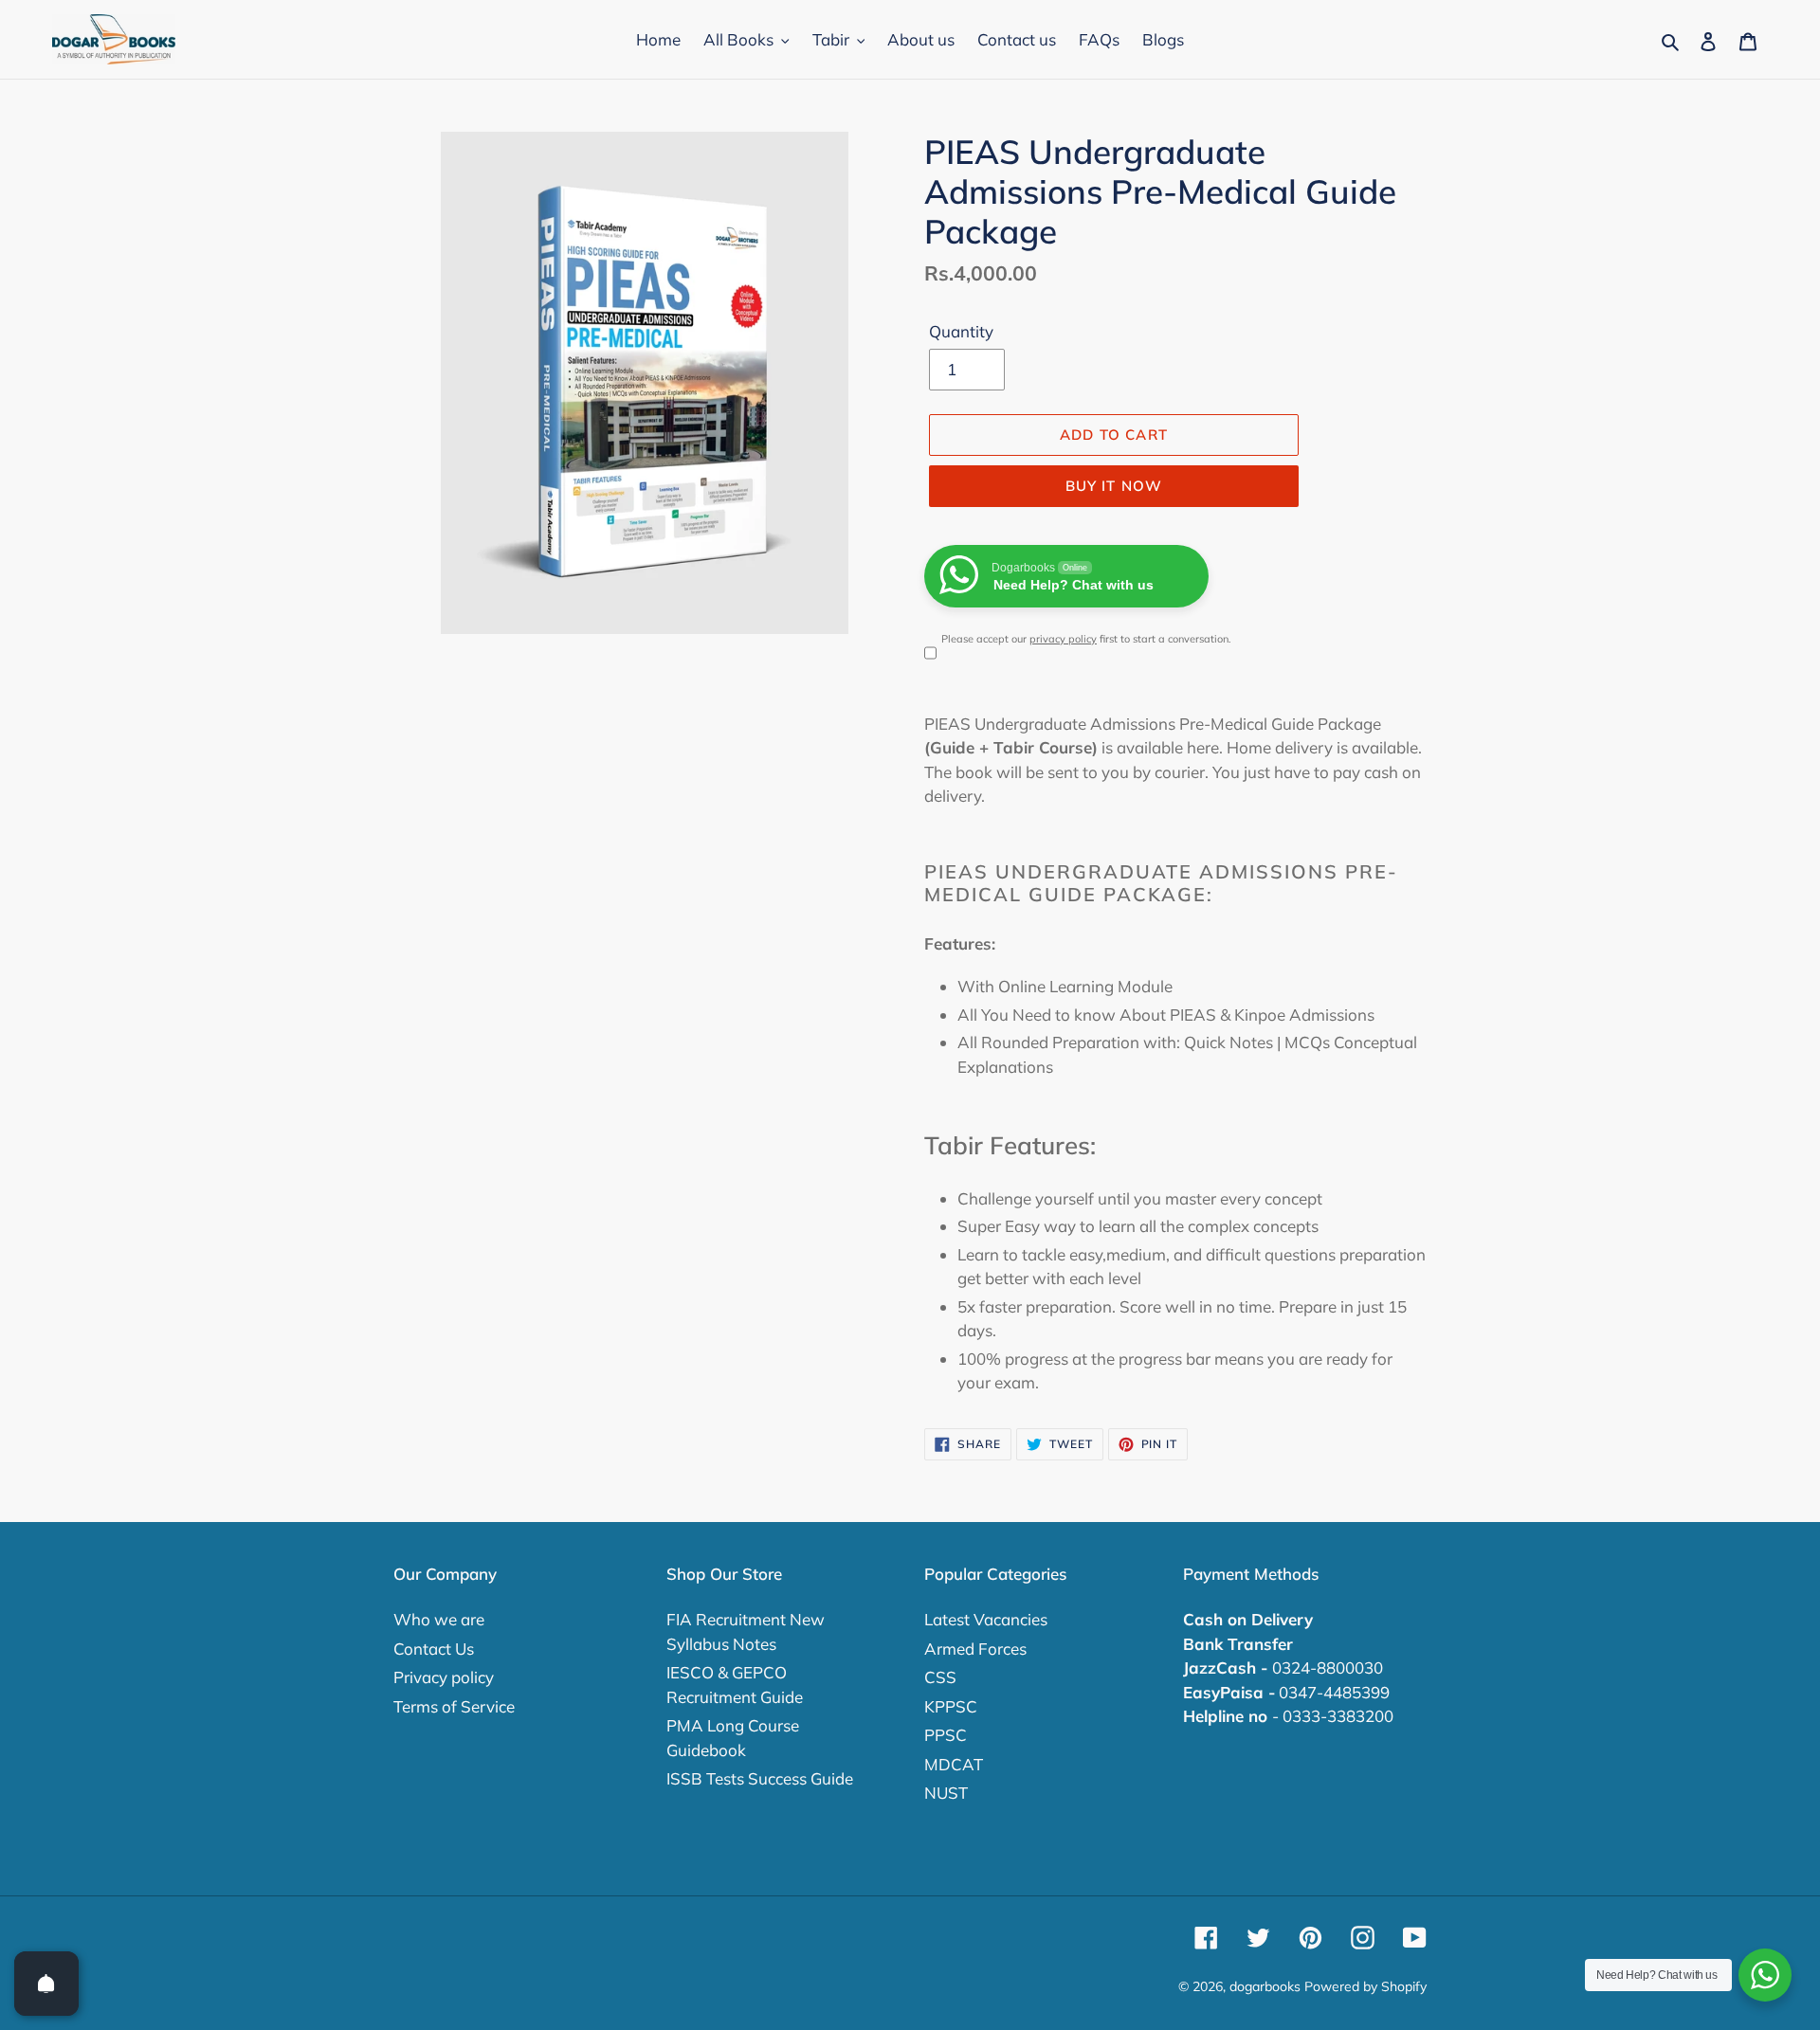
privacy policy (1063, 639)
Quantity (961, 331)
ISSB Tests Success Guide (760, 1778)
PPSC (946, 1735)
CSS (940, 1677)
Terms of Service (454, 1706)
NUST (946, 1793)
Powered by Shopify (1365, 1986)
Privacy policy (444, 1677)
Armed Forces (975, 1649)
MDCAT (954, 1764)
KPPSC (951, 1706)
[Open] (46, 1984)
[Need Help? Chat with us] (1765, 1975)
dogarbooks (1265, 1986)
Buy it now (1114, 486)
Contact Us (434, 1649)
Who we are (439, 1619)
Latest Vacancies (986, 1619)
